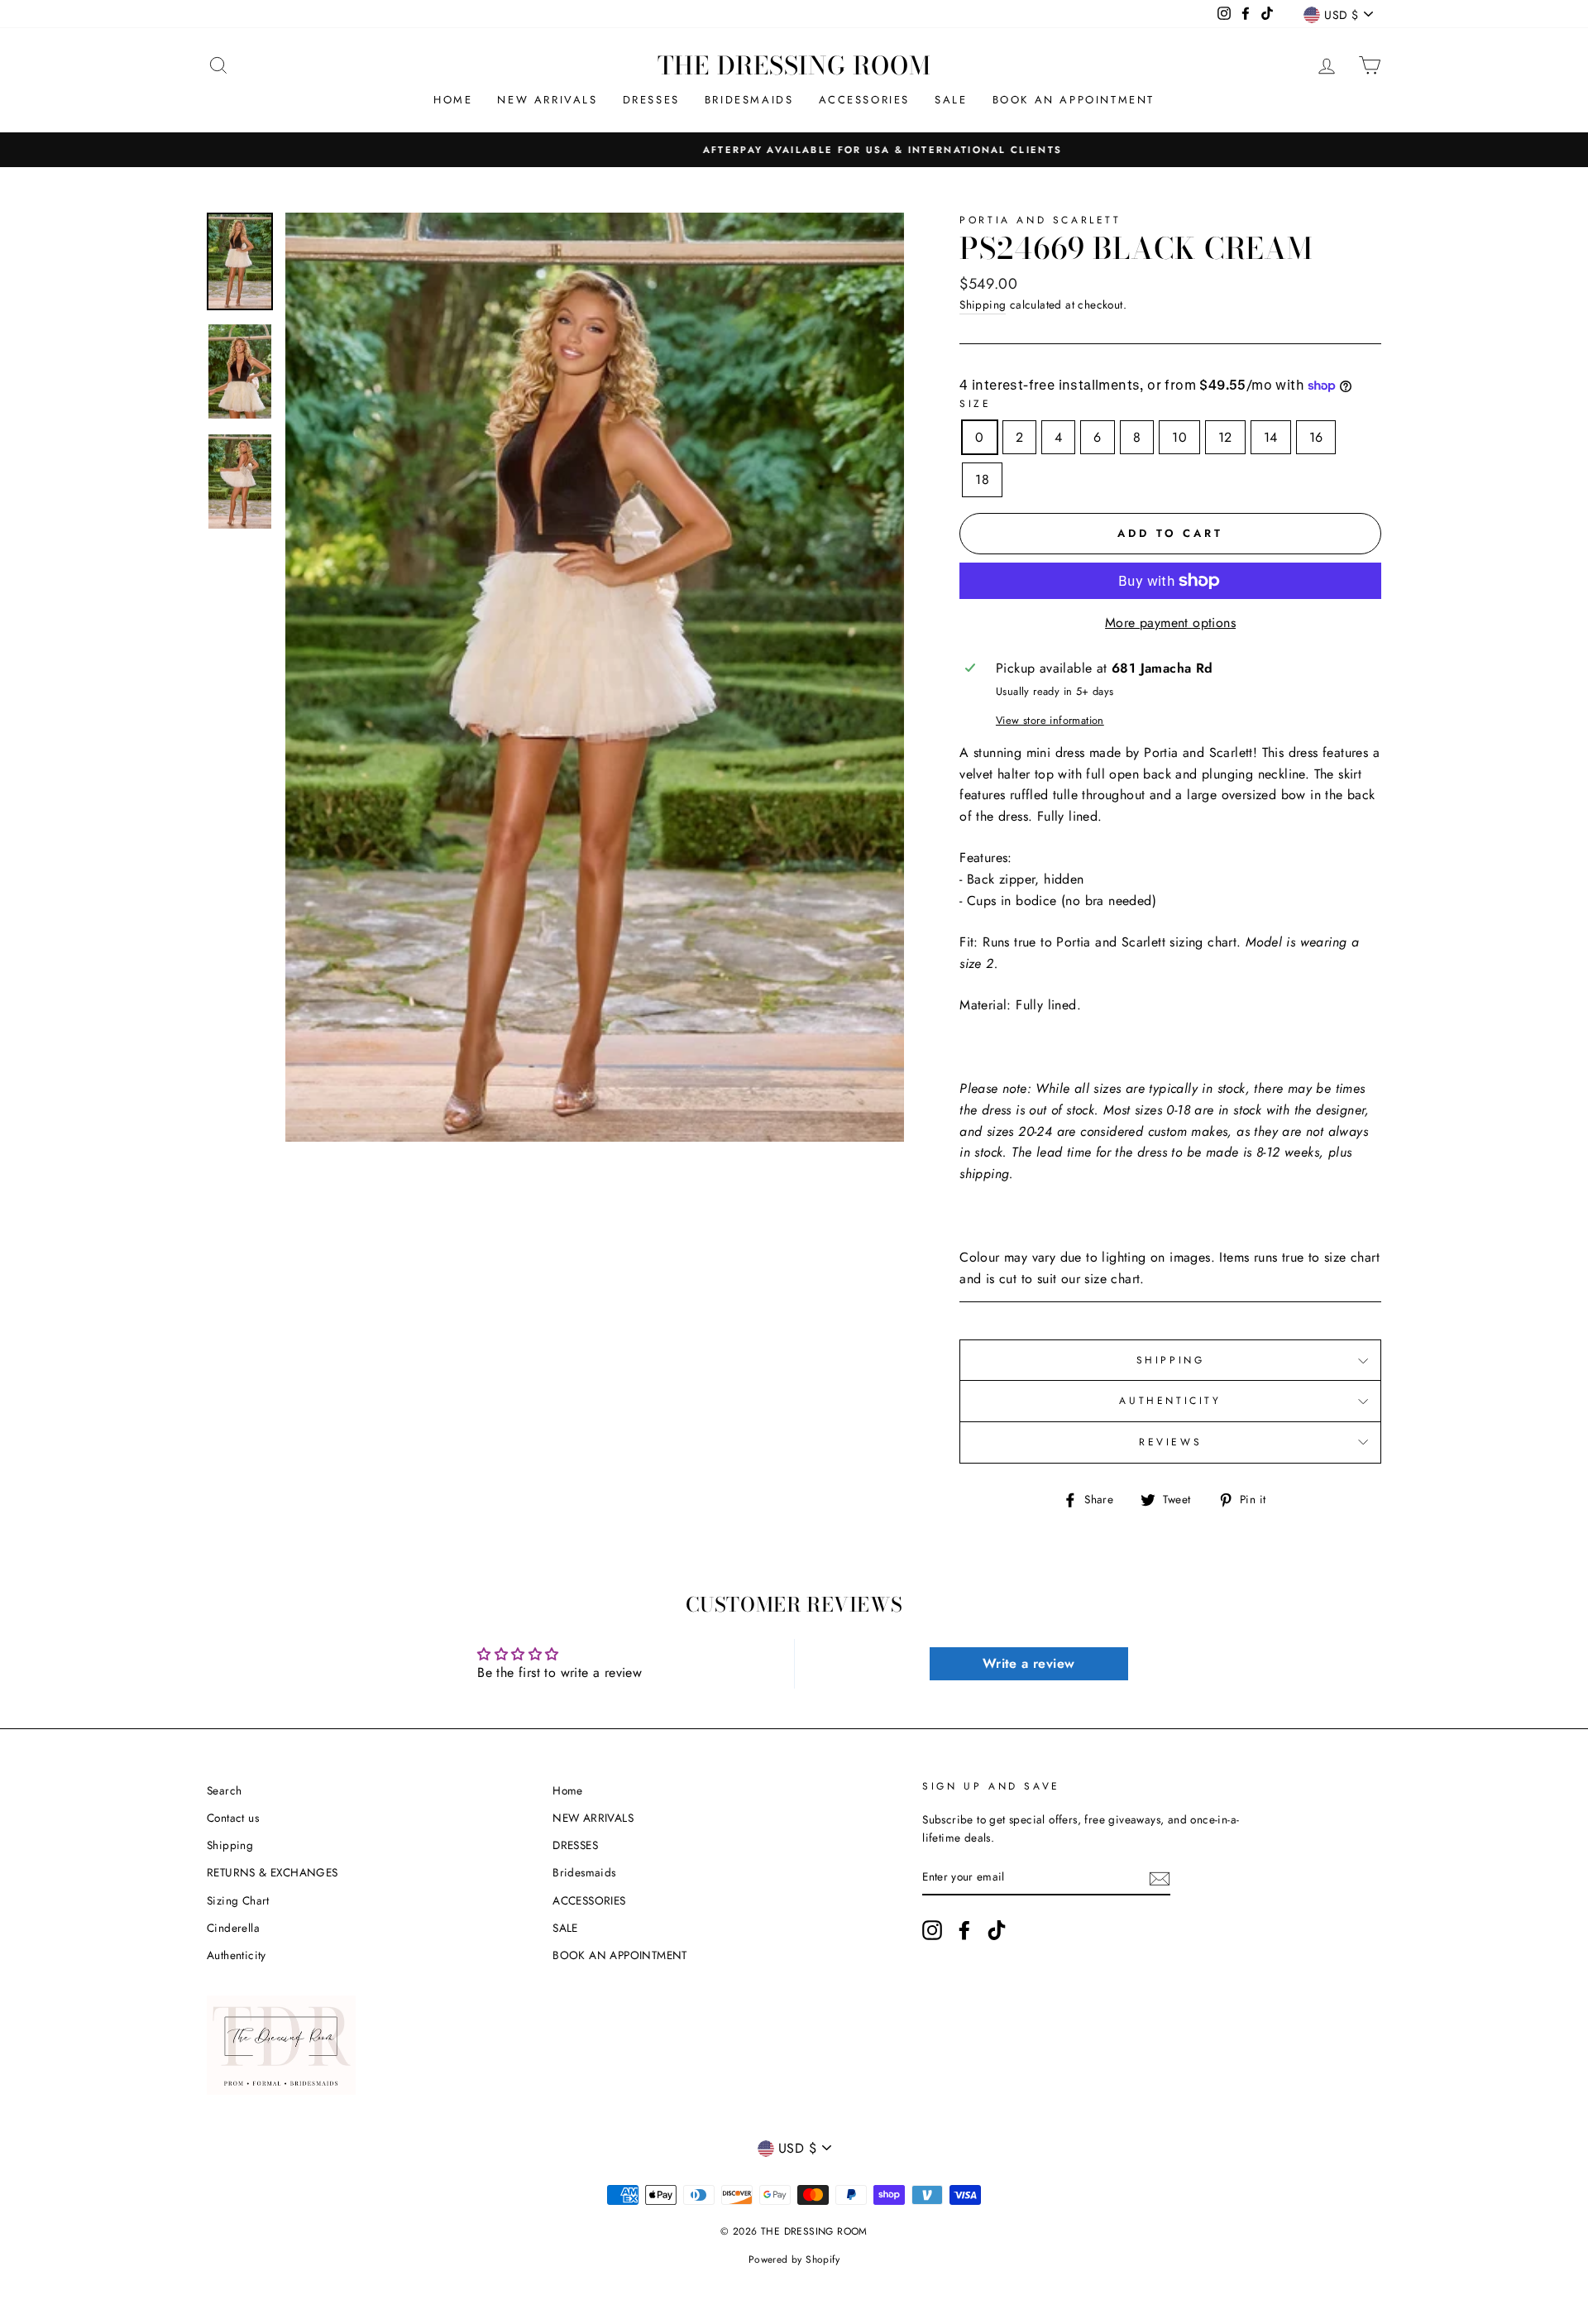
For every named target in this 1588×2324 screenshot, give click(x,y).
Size (975, 404)
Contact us (233, 1818)
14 (1271, 437)
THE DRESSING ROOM (794, 65)
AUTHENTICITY (1170, 1401)
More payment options (1170, 623)
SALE (951, 100)
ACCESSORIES (865, 100)
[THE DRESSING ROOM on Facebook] (964, 1930)
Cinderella (233, 1928)
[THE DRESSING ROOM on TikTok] (997, 1930)
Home (453, 100)
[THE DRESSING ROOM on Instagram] (932, 1930)
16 (1316, 437)
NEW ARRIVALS (547, 100)
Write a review (1029, 1663)
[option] (794, 150)
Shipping (983, 304)
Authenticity (237, 1955)
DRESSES (651, 100)
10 (1179, 437)
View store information (1050, 720)
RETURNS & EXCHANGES (273, 1872)
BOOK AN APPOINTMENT (1074, 100)
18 (982, 479)
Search (224, 1790)
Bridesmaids (749, 100)
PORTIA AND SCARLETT (1040, 220)
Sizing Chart (238, 1900)
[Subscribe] (1160, 1877)
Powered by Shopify (794, 2259)
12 (1225, 437)
